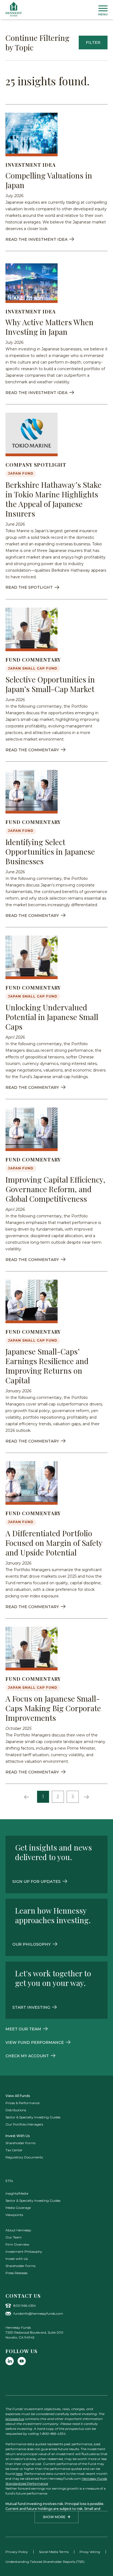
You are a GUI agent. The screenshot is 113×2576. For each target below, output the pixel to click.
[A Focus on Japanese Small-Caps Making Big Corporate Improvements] (32, 1649)
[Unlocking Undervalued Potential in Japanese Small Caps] (32, 957)
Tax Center (14, 2150)
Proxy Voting (90, 2552)
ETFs (9, 2181)
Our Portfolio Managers (24, 2124)
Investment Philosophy (24, 2251)
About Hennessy (18, 2230)
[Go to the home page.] (14, 9)
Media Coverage (18, 2208)
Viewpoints (14, 2215)
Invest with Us (17, 2259)
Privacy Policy (17, 2552)
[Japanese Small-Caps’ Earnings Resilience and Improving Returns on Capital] (32, 1301)
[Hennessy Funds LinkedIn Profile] (10, 2361)
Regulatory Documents (24, 2157)
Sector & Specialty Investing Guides (33, 2117)
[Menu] (103, 10)
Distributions (16, 2110)
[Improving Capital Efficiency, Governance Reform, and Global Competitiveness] (32, 1129)
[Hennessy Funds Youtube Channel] (22, 2361)
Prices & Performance (22, 2103)
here (19, 2474)
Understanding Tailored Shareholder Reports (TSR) (45, 2562)
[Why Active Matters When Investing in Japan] (32, 281)
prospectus (15, 2419)
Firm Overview (17, 2244)
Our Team (14, 2237)
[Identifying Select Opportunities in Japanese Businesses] (32, 792)
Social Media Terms (54, 2552)
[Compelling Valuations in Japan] (32, 134)
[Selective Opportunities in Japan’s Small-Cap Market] (32, 629)
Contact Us (23, 2296)
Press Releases (16, 2273)
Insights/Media (17, 2193)
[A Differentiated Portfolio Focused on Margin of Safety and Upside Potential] (32, 1483)
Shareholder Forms (20, 2143)
